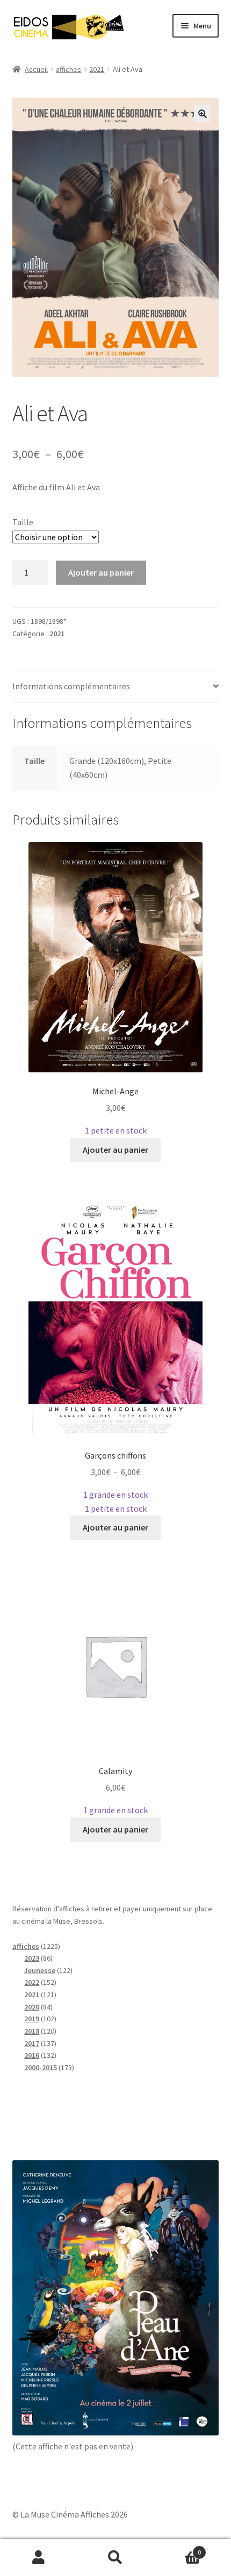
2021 (97, 69)
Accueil (36, 69)
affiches (68, 69)
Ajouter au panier (101, 572)
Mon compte (38, 2558)
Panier (178, 2548)
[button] (203, 114)
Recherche (115, 2558)
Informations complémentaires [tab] (71, 686)
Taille (23, 522)
